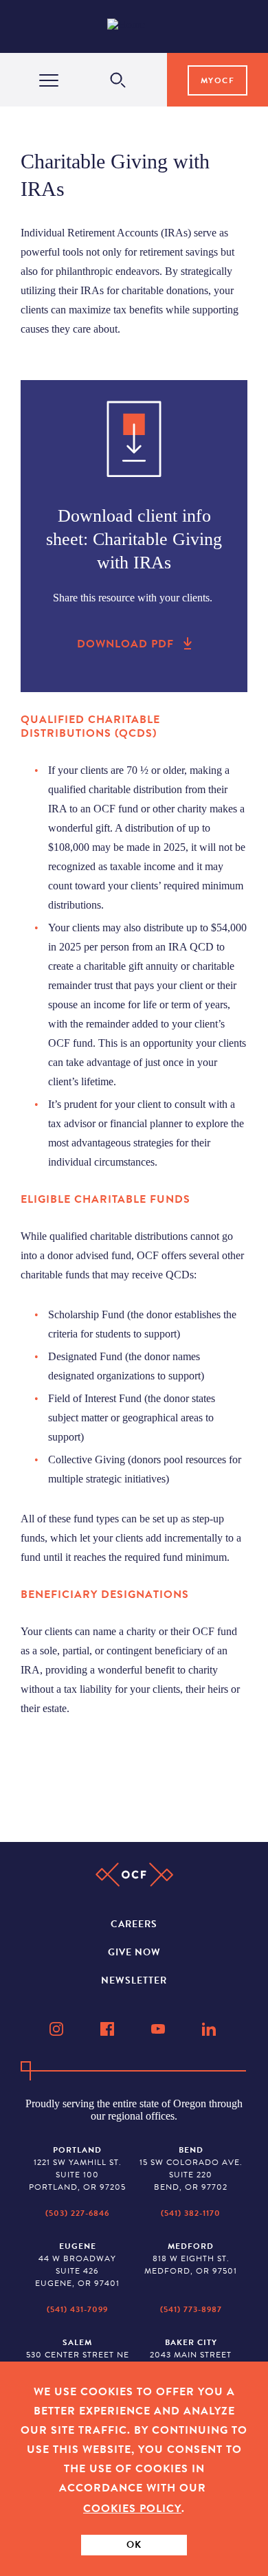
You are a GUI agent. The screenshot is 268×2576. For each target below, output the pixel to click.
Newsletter (134, 1980)
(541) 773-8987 (191, 2309)
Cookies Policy (132, 2509)
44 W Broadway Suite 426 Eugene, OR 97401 (77, 2265)
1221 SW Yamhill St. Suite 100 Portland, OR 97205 (77, 2168)
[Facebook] (109, 2029)
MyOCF (218, 80)
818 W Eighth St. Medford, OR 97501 (191, 2258)
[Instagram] (58, 2029)
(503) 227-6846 (77, 2213)
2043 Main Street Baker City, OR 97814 (191, 2355)
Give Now (134, 1952)
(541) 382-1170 (191, 2213)
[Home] (137, 27)
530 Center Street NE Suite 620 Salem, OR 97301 (78, 2361)
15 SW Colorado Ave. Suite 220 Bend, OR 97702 (191, 2168)
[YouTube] (159, 2029)
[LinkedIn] (210, 2029)
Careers (134, 1924)
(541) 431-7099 (77, 2309)
